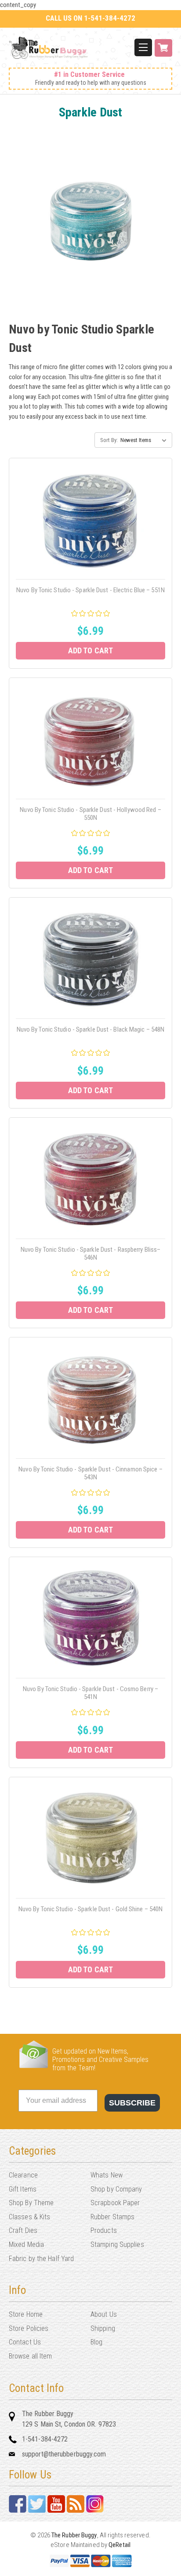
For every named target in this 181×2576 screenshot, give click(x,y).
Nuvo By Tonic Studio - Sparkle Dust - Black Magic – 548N (91, 1029)
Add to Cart (90, 650)
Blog (96, 2342)
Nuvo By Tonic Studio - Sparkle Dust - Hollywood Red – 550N (90, 814)
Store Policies (29, 2328)
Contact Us (25, 2342)
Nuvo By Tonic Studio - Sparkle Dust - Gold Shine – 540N (91, 1909)
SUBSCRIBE (132, 2103)
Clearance (23, 2175)
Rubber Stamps (112, 2217)
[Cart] (163, 53)
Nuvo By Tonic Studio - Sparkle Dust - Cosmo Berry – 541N (90, 1693)
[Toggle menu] (143, 47)
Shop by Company (116, 2189)
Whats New (107, 2175)
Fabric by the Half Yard (41, 2259)
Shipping (103, 2328)
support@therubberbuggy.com (64, 2454)
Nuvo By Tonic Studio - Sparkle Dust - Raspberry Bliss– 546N (90, 1254)
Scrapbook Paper (115, 2203)
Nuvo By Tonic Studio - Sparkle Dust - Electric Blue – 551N (90, 590)
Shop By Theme (31, 2203)
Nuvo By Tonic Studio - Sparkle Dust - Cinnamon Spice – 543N (90, 1473)
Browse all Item (31, 2356)
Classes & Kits (29, 2217)
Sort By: (109, 440)
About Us (104, 2314)
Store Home (26, 2314)
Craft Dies (23, 2230)
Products (104, 2230)
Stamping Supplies (117, 2244)
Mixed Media (26, 2244)
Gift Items (23, 2189)
